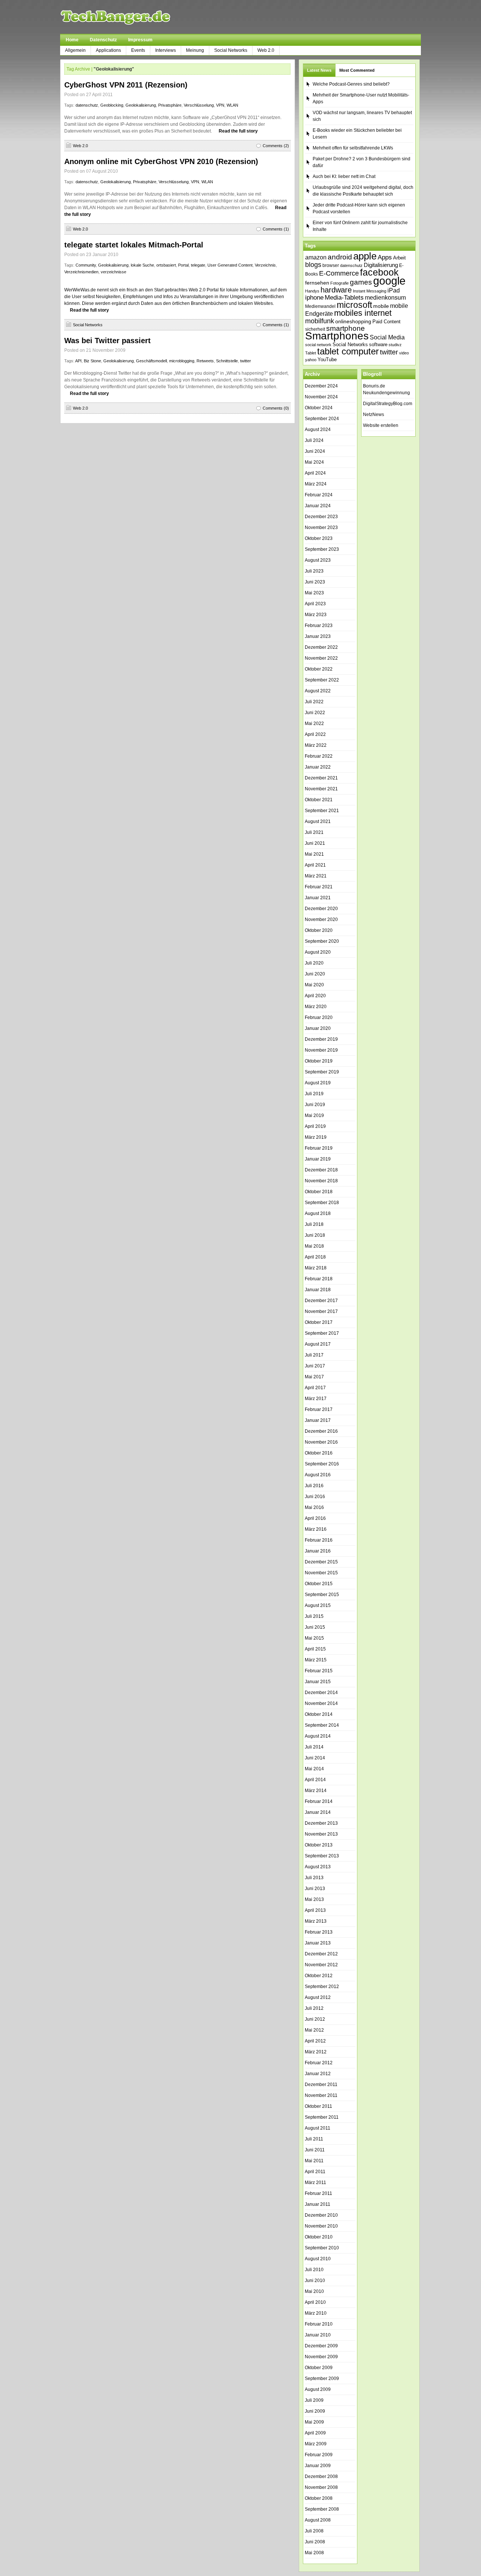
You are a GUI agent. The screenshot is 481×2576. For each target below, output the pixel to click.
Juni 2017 (315, 1366)
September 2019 (322, 1072)
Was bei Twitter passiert (107, 341)
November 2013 (321, 1834)
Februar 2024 (319, 495)
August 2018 (318, 1213)
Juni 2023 (315, 582)
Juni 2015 (315, 1627)
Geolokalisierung (141, 105)
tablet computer (348, 351)
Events (138, 50)
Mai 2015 (314, 1638)
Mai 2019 (314, 1115)
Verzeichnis (265, 265)
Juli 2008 (314, 2531)
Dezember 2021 (321, 778)
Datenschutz (103, 40)
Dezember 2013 (321, 1823)
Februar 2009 (319, 2455)
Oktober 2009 (319, 2368)
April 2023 (315, 604)
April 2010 (315, 2302)
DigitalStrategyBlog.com (388, 404)
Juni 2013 (315, 1889)
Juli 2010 (314, 2270)
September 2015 (322, 1595)
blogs (313, 265)
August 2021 (318, 821)
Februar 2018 (319, 1279)
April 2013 (315, 1910)
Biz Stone (92, 361)
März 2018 (316, 1268)
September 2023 (322, 549)
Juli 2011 (314, 2139)
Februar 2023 (319, 626)
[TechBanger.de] (133, 17)
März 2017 (316, 1399)
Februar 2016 (319, 1540)
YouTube (327, 359)
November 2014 (321, 1703)
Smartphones (337, 336)
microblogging (182, 361)
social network (318, 345)
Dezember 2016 (321, 1431)
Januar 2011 (318, 2204)
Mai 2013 (314, 1899)
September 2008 (322, 2509)
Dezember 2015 (321, 1562)
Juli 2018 (314, 1224)
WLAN (232, 105)
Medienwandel (320, 306)
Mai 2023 (314, 593)
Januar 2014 (318, 1812)
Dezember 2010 (321, 2215)
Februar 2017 (319, 1409)
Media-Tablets (344, 298)
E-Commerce (339, 273)
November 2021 (321, 789)
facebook (379, 272)
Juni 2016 (315, 1497)
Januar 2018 (318, 1290)
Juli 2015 (314, 1616)
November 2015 (321, 1573)
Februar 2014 (319, 1801)
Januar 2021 (318, 898)
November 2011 (321, 2095)
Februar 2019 (319, 1148)
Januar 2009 (318, 2466)
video (404, 353)
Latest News (319, 70)
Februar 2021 (319, 887)
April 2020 (315, 996)
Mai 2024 (314, 462)
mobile (381, 306)
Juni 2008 (315, 2542)
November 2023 (321, 528)
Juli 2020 (314, 963)
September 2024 (322, 419)
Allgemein (75, 50)
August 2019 (318, 1083)
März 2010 (316, 2313)
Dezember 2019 (321, 1039)
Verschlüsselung (199, 105)
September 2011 (322, 2117)
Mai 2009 (314, 2422)
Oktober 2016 (319, 1453)
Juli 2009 (314, 2400)
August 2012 (318, 1997)
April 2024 (315, 473)
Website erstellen (381, 425)
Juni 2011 (315, 2150)
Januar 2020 (318, 1028)
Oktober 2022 (319, 669)
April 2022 (315, 734)
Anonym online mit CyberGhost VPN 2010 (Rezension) (161, 161)
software (378, 344)
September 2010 (322, 2248)
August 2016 (318, 1475)
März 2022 (316, 745)
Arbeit (399, 258)
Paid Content (386, 322)
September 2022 (322, 680)
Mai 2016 (314, 1507)
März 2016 (316, 1529)
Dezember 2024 (321, 386)
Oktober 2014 (319, 1714)
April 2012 (315, 2041)
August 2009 (318, 2389)
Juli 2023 (314, 571)
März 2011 (315, 2183)
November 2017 (321, 1311)
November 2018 (321, 1181)
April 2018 (315, 1257)
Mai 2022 (314, 724)
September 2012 (322, 1987)
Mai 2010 (314, 2291)
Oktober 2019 (319, 1061)
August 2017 (318, 1344)
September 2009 (322, 2379)
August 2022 (318, 691)
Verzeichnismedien (81, 272)
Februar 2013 (319, 1932)
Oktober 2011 (318, 2106)
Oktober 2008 (319, 2498)
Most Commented (357, 70)
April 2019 (315, 1126)
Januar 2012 (318, 2074)
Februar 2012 (319, 2063)
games (361, 282)
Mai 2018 (314, 1246)
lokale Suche (142, 265)
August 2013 (318, 1867)
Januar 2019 (318, 1159)
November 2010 (321, 2226)
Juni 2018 (315, 1235)
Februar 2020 (319, 1017)
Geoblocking (112, 105)
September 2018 (322, 1203)
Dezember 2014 (321, 1693)
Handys (312, 291)
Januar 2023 (318, 636)
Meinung (195, 50)
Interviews (166, 50)
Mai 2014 (314, 1769)
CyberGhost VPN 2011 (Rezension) (126, 85)
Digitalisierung (381, 265)
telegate (198, 265)
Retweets (205, 361)
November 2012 (321, 1965)
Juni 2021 (315, 843)
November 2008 (321, 2487)
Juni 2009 (315, 2411)
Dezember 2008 (321, 2477)
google (389, 281)
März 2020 (316, 1007)
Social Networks (231, 50)
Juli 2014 (314, 1747)
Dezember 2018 (321, 1170)
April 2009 (315, 2433)
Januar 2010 (318, 2335)
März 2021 (316, 876)
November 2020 (321, 919)
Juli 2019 (314, 1094)
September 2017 (322, 1333)
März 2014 (316, 1791)
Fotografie (340, 283)
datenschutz (87, 105)
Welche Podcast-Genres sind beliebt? (351, 84)
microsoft (354, 305)
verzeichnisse (113, 272)
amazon (316, 257)
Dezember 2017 (321, 1301)
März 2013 (316, 1921)
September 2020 (322, 941)
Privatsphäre (170, 105)
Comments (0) (276, 408)
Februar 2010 (319, 2324)
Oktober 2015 (319, 1584)
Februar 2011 (318, 2193)
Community (86, 265)
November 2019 (321, 1050)
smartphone (346, 328)
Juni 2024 (315, 451)
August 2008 (318, 2520)
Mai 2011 (314, 2161)
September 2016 (322, 1464)
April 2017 (315, 1388)
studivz (395, 345)
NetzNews (374, 415)
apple (365, 256)
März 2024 (316, 484)
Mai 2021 (314, 854)
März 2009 (316, 2444)
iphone (314, 298)
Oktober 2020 (319, 930)
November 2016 (321, 1442)
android (340, 257)
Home (72, 40)
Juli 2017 (314, 1355)
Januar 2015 (318, 1682)
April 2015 (315, 1649)
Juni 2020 (315, 974)
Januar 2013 (318, 1943)
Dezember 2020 (321, 909)
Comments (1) (276, 229)
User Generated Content (230, 265)
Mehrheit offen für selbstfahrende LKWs (353, 148)
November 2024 (321, 397)
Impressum (140, 40)
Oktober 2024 (319, 408)
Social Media (387, 337)
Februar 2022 (319, 756)
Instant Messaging (370, 291)
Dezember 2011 (321, 2085)
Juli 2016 (314, 1486)
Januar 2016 (318, 1551)
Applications (108, 50)
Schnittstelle (227, 361)
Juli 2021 (314, 832)
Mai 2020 (314, 985)
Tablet (311, 353)
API (78, 361)
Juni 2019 (315, 1105)
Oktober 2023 (319, 538)
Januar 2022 (318, 767)
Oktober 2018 (319, 1192)
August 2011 (318, 2128)
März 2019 (316, 1137)
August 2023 (318, 560)
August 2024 (318, 430)
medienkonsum (385, 298)
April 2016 (315, 1518)
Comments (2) (276, 146)
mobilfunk (320, 321)
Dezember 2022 (321, 647)
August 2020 (318, 952)
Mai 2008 (314, 2553)
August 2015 (318, 1605)
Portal (183, 265)
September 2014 (322, 1725)
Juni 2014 (315, 1758)
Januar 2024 (318, 506)
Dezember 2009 (321, 2346)
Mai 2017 (314, 1377)
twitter (246, 361)
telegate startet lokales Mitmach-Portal (134, 245)
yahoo (311, 360)
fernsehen (317, 283)
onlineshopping (353, 321)
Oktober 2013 (319, 1845)
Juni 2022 (315, 713)
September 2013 (322, 1856)
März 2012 (316, 2052)
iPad (394, 290)
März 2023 (316, 615)
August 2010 (318, 2259)
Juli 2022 (314, 702)
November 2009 (321, 2357)
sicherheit (315, 329)
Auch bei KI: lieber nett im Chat (344, 176)
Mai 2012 (314, 2030)
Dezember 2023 (321, 517)
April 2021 (315, 865)
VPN (220, 105)
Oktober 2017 (319, 1322)
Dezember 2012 (321, 1954)
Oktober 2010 (319, 2237)
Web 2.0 (266, 50)
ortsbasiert (166, 265)
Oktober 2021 (319, 800)
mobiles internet (363, 313)
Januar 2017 (318, 1420)
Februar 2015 (319, 1671)
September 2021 (322, 811)
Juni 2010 (315, 2281)
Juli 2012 (314, 2008)
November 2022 (321, 658)
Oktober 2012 (319, 1976)
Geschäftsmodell (151, 361)
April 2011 (315, 2172)
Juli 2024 (314, 440)
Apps (385, 257)
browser (331, 265)
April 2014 (315, 1780)
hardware (336, 290)
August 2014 (318, 1736)
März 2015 (316, 1660)
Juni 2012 (315, 2019)
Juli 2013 (314, 1878)
